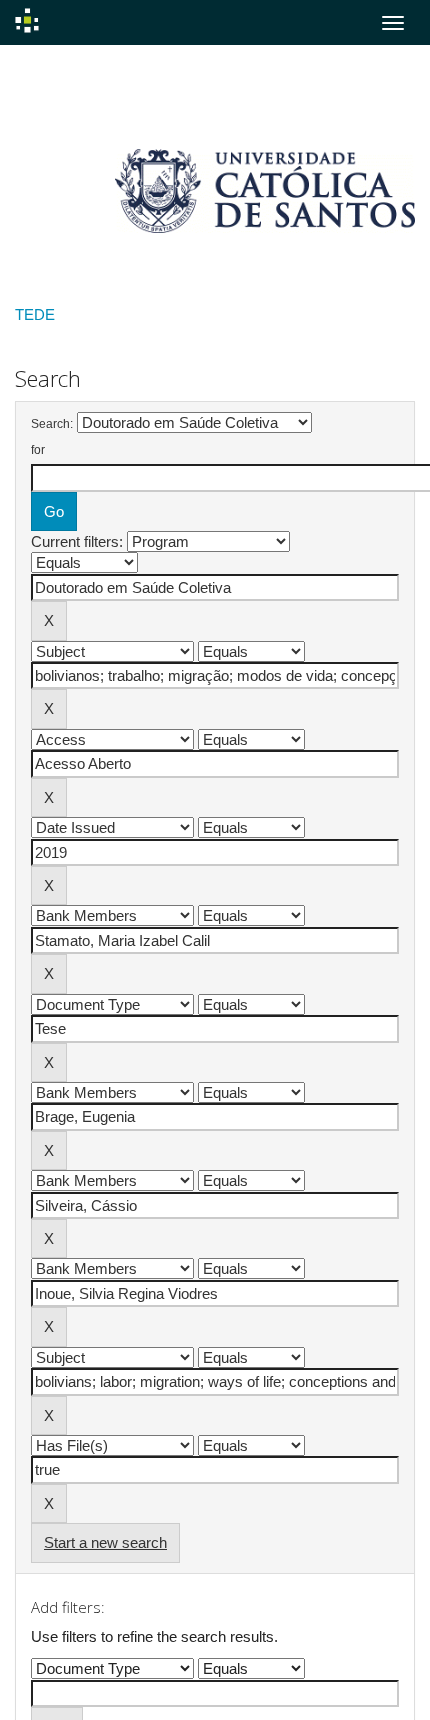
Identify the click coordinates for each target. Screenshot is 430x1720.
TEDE (35, 314)
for (38, 450)
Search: (52, 424)
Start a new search (105, 1542)
